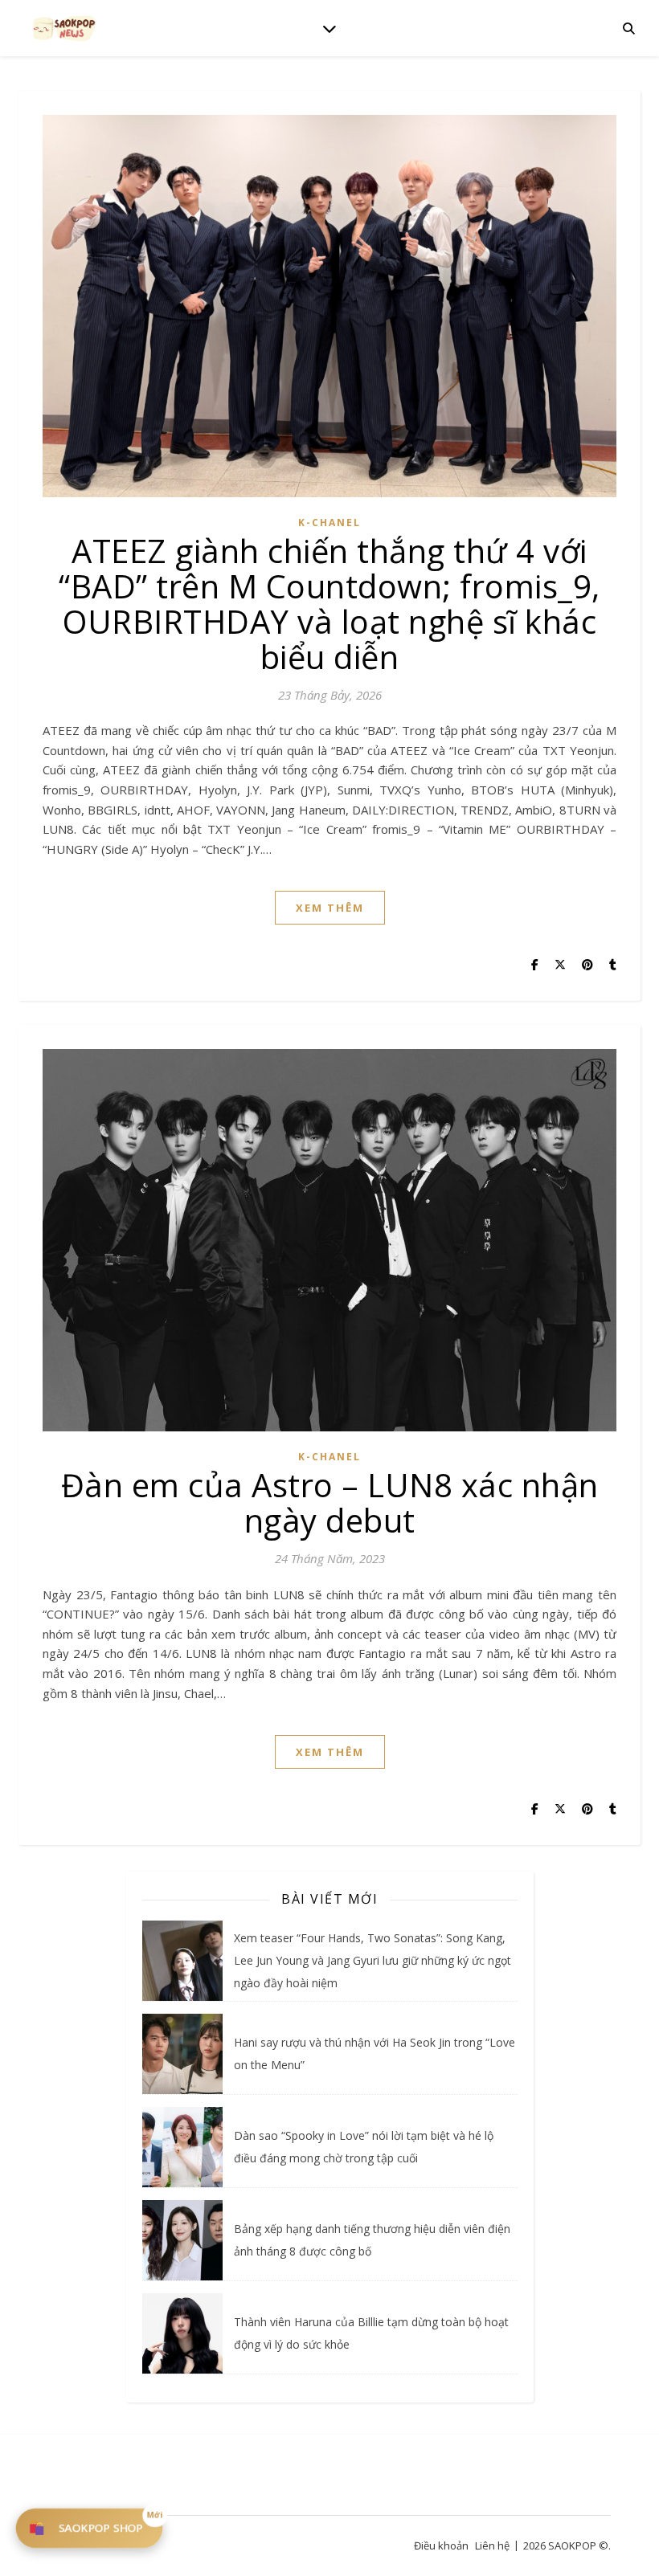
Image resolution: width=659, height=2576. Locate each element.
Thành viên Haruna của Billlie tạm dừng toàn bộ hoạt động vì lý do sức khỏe (371, 2333)
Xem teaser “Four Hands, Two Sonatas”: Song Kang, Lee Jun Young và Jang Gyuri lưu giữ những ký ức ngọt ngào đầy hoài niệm (372, 1960)
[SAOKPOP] (64, 28)
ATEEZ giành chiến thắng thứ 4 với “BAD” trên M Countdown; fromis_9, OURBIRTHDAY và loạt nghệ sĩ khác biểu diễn (329, 604)
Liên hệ (492, 2545)
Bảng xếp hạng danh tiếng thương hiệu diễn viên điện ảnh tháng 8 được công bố (372, 2240)
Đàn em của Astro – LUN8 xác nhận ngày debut (330, 1502)
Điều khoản (441, 2545)
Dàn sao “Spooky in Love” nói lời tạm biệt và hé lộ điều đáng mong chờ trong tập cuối (364, 2147)
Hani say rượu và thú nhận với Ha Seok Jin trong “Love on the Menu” (375, 2053)
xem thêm (330, 908)
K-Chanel (329, 523)
